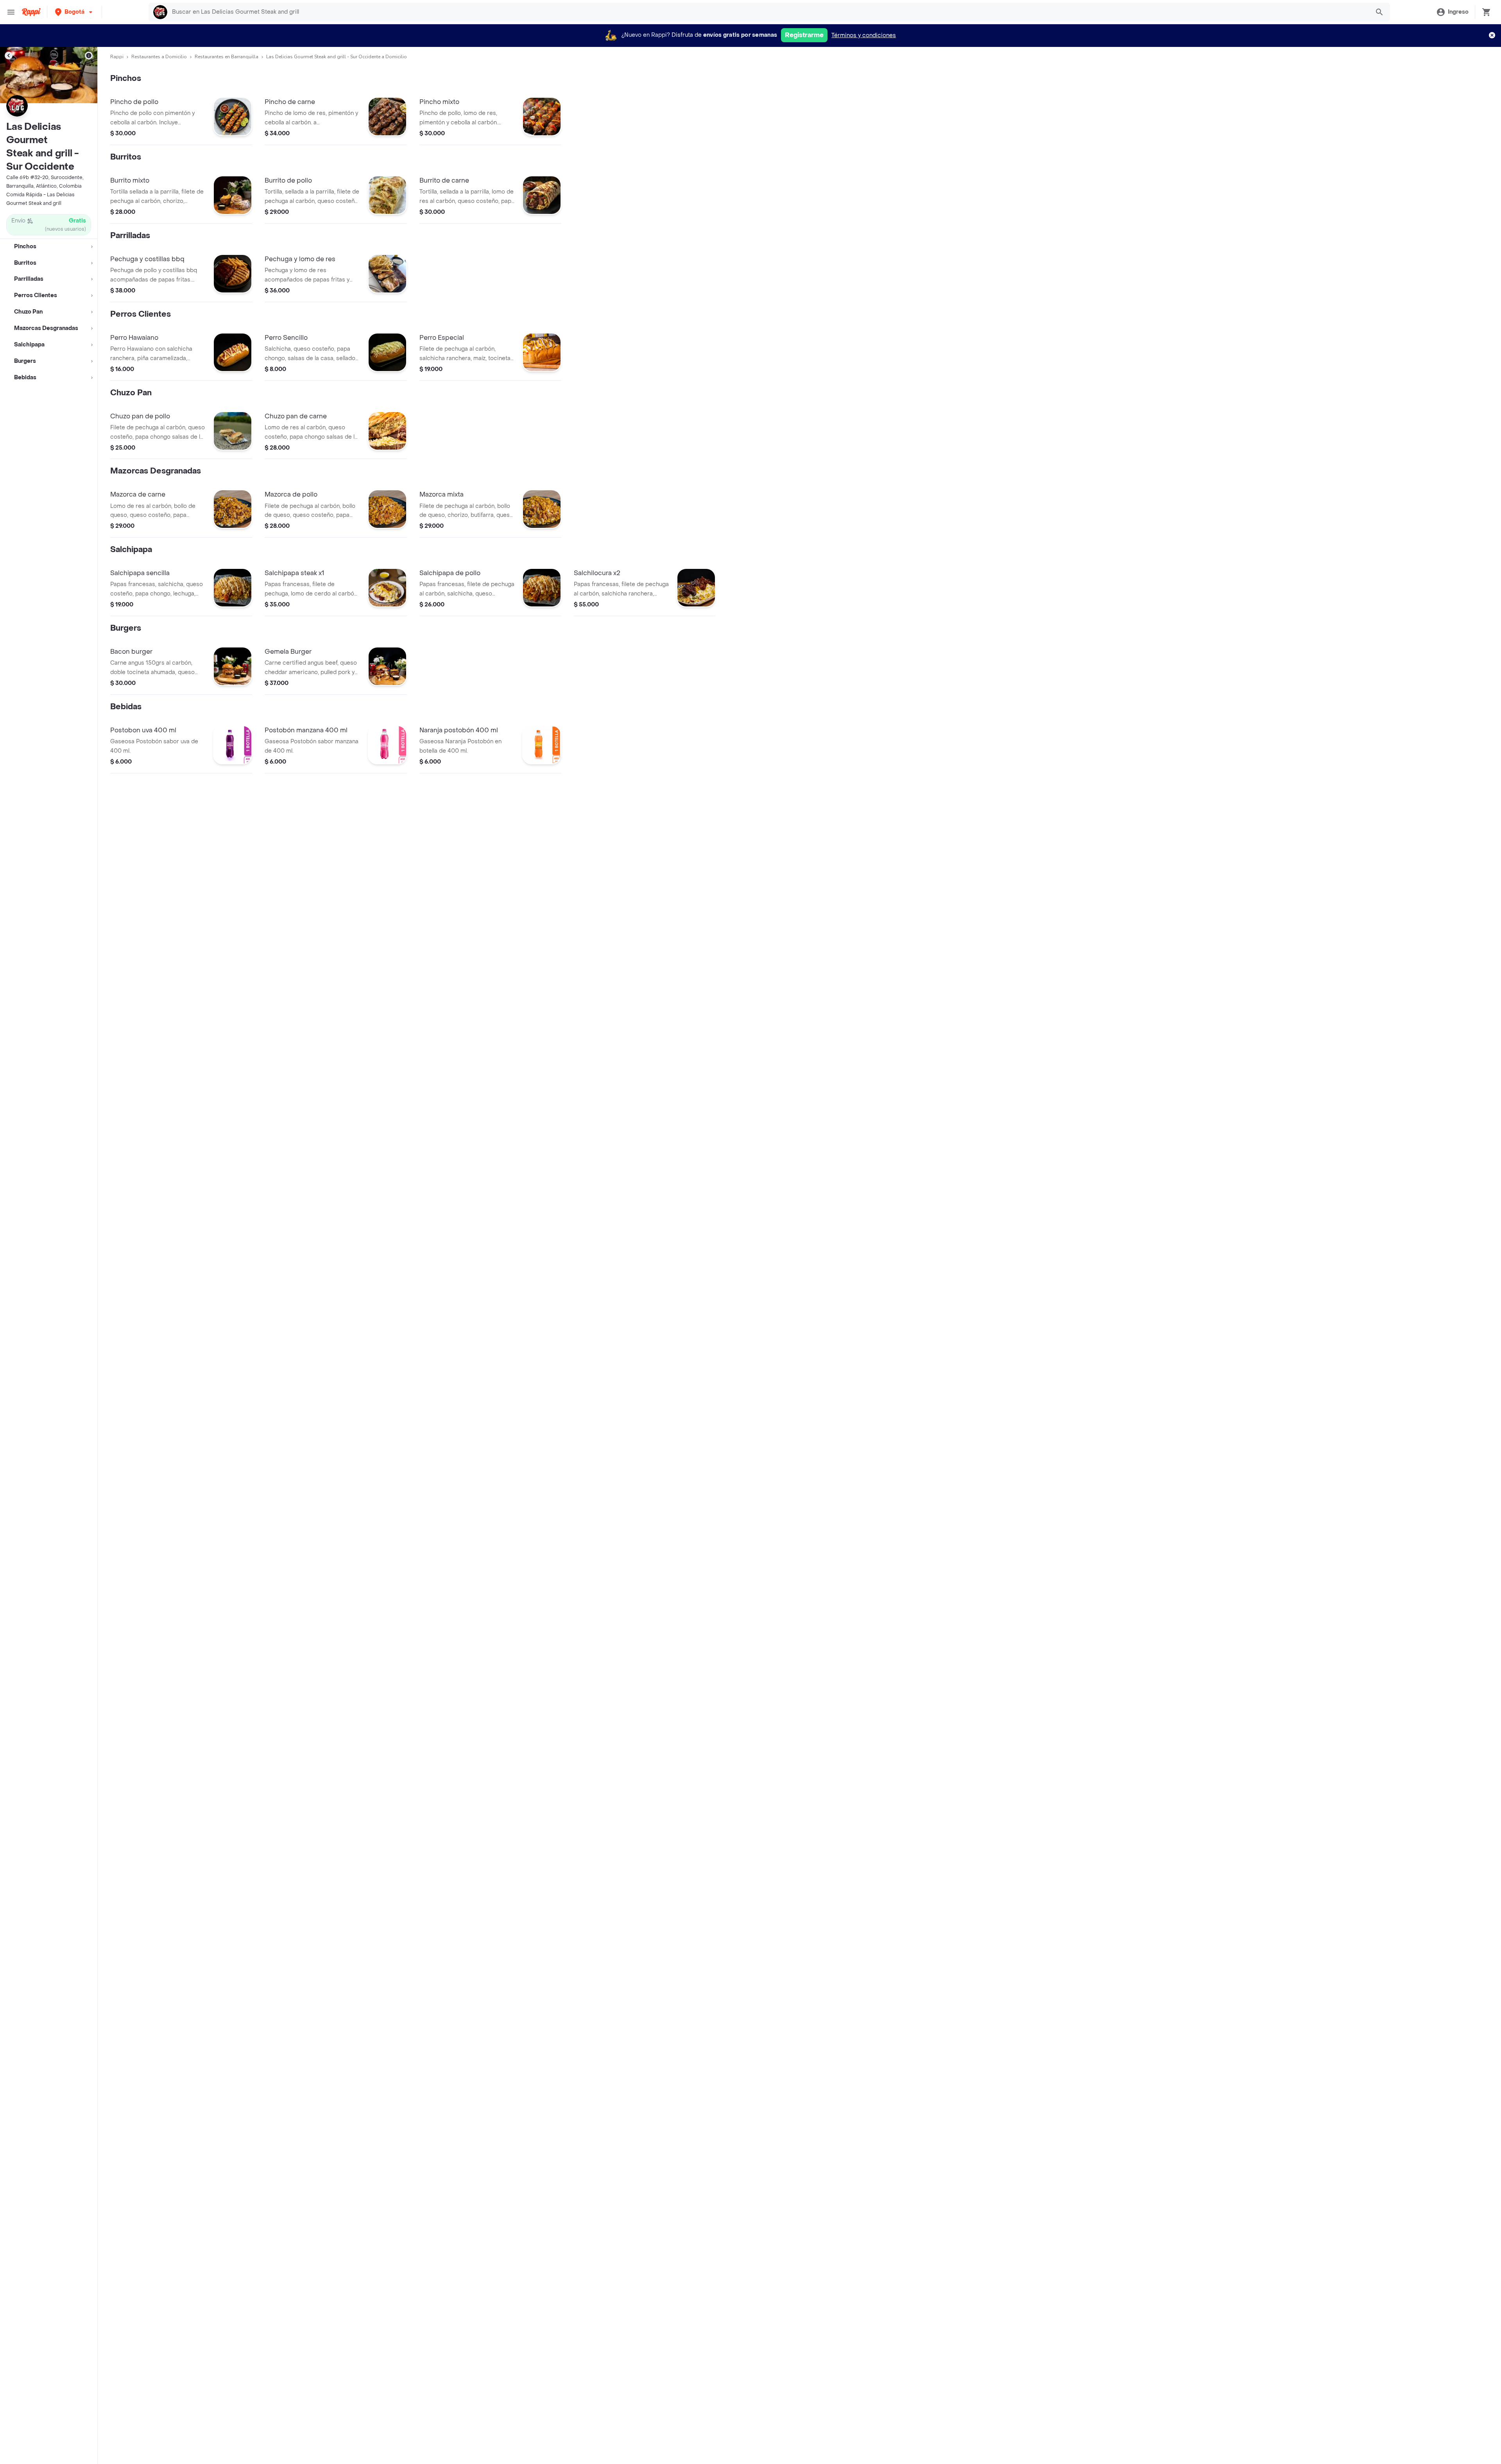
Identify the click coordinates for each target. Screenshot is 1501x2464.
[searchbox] (768, 12)
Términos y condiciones (864, 35)
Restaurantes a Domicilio (159, 57)
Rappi (117, 57)
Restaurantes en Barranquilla (227, 57)
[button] (74, 12)
